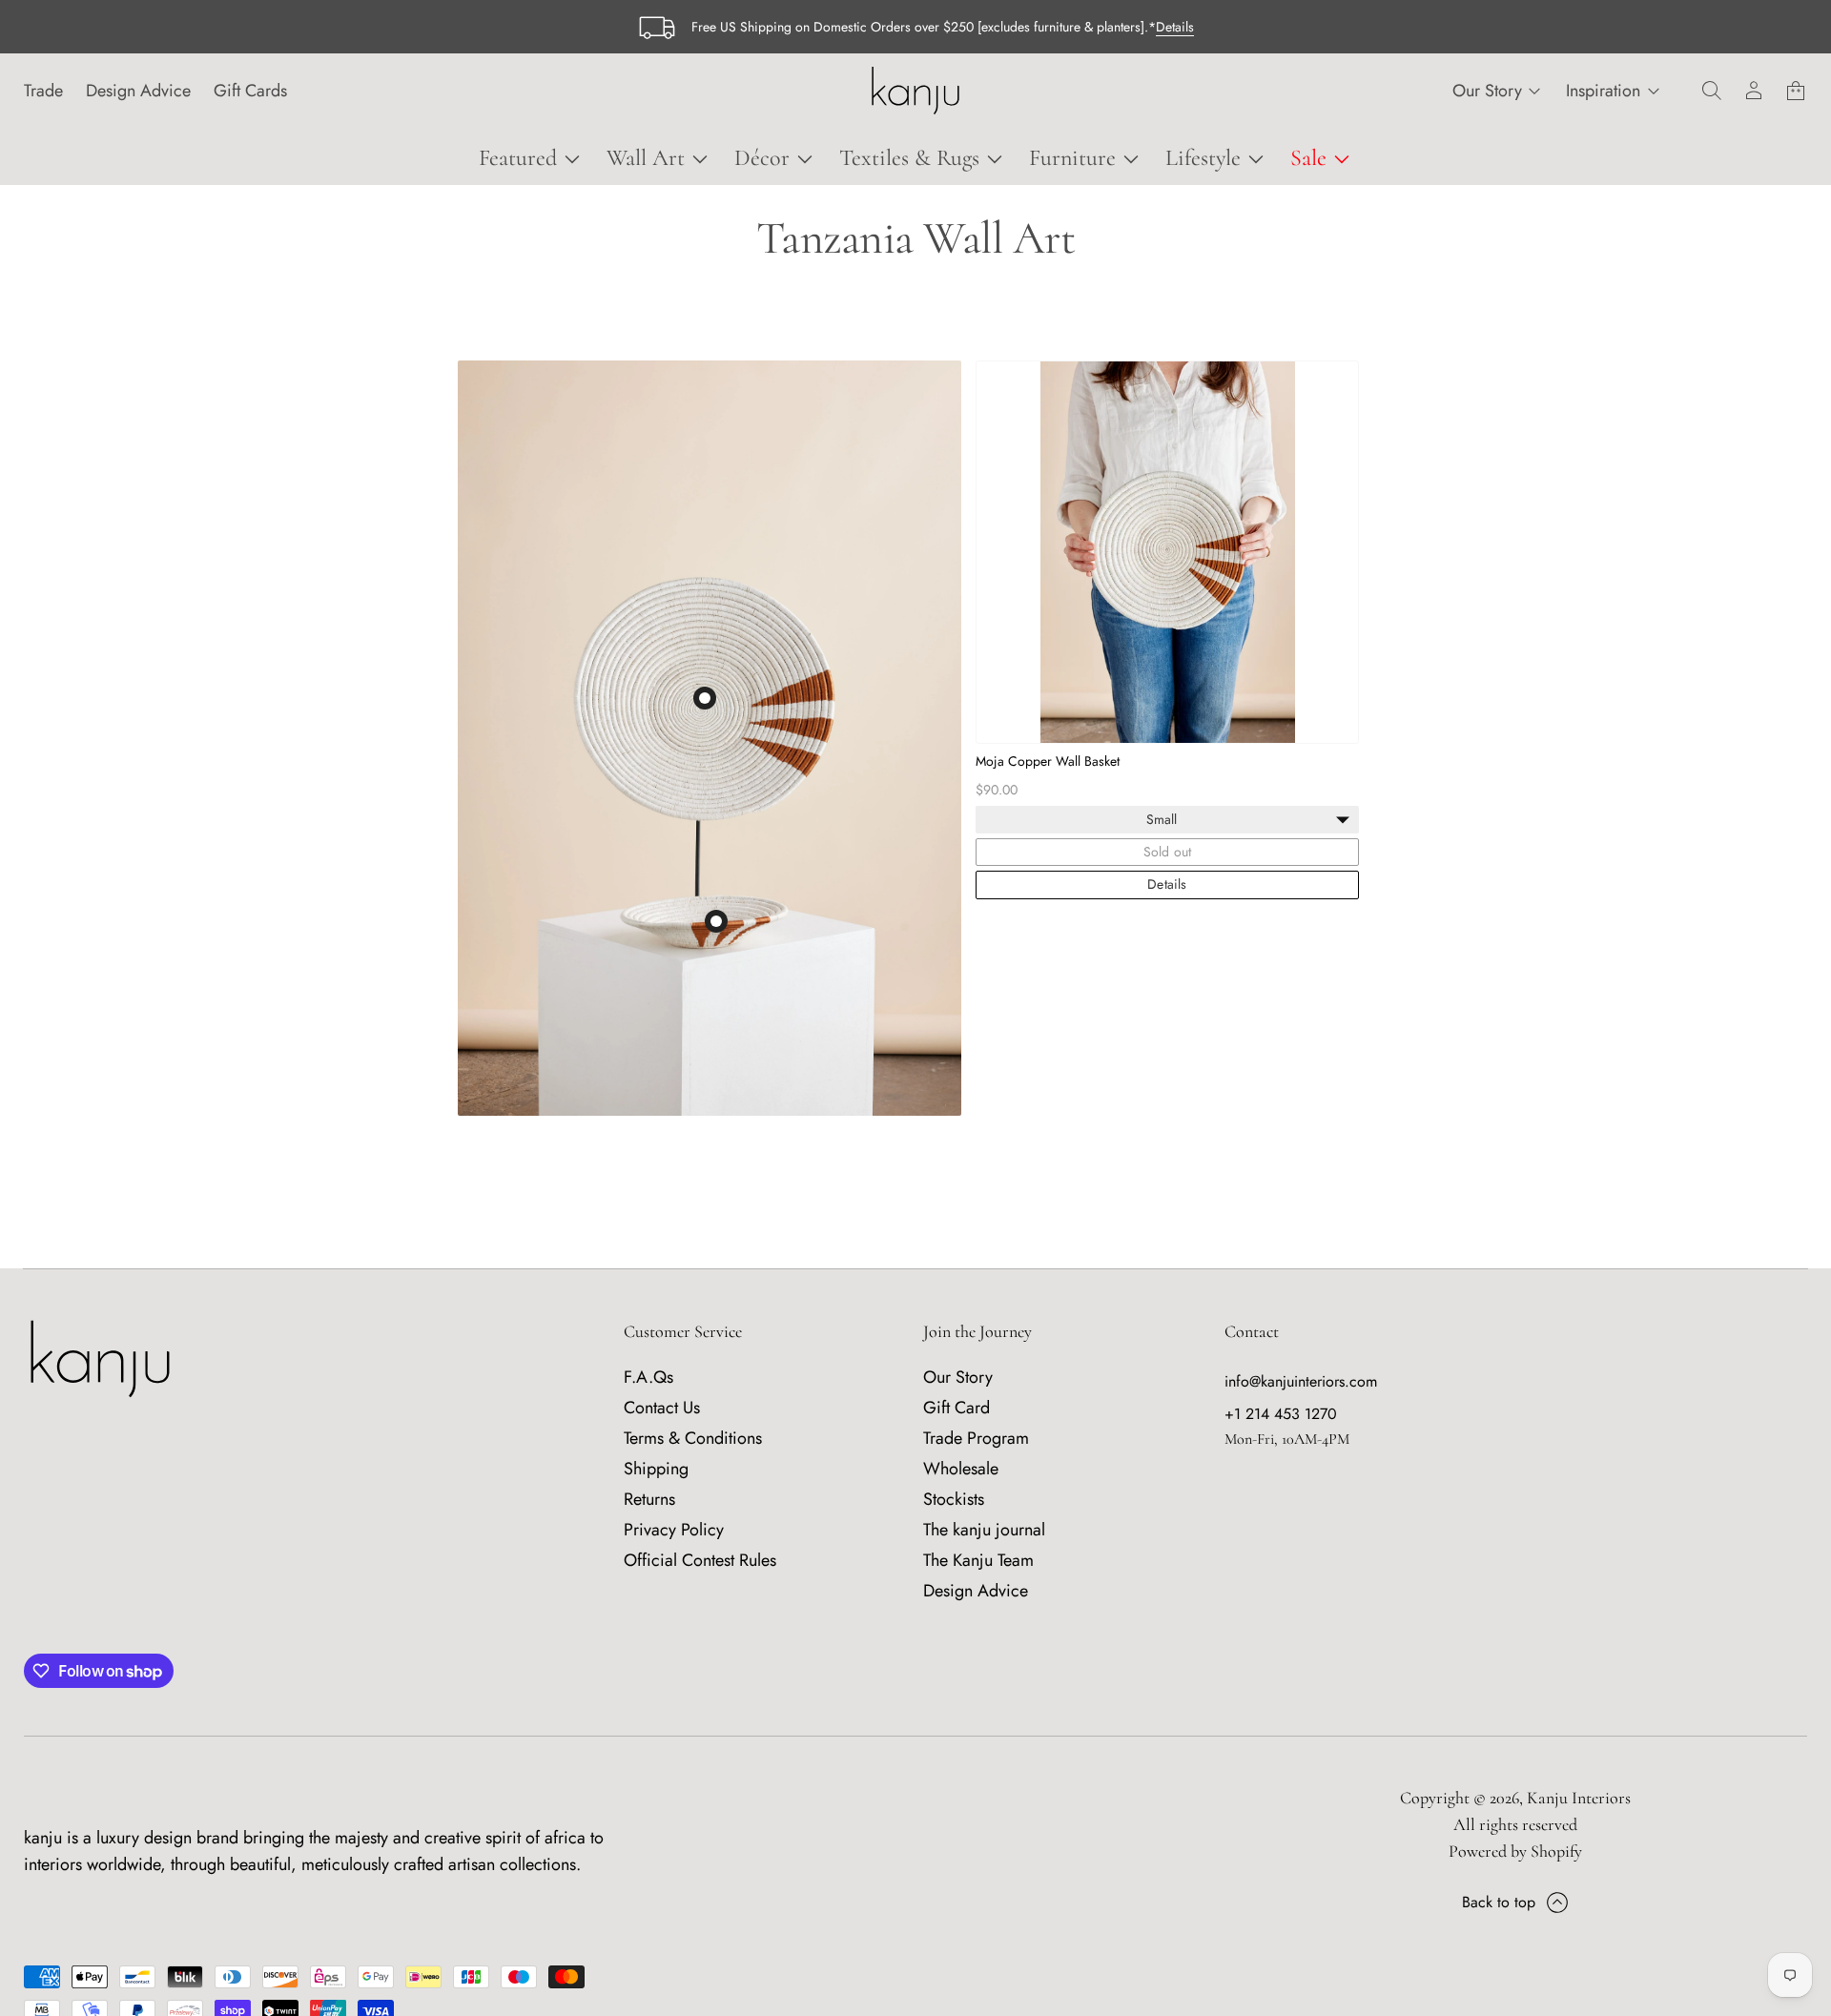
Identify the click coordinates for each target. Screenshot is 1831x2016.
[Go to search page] (1712, 91)
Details (1175, 27)
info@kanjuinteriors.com (1301, 1381)
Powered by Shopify (1515, 1851)
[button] (1712, 91)
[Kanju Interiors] (915, 91)
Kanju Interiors (1579, 1798)
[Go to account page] (1754, 91)
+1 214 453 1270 (1281, 1414)
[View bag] (1796, 91)
